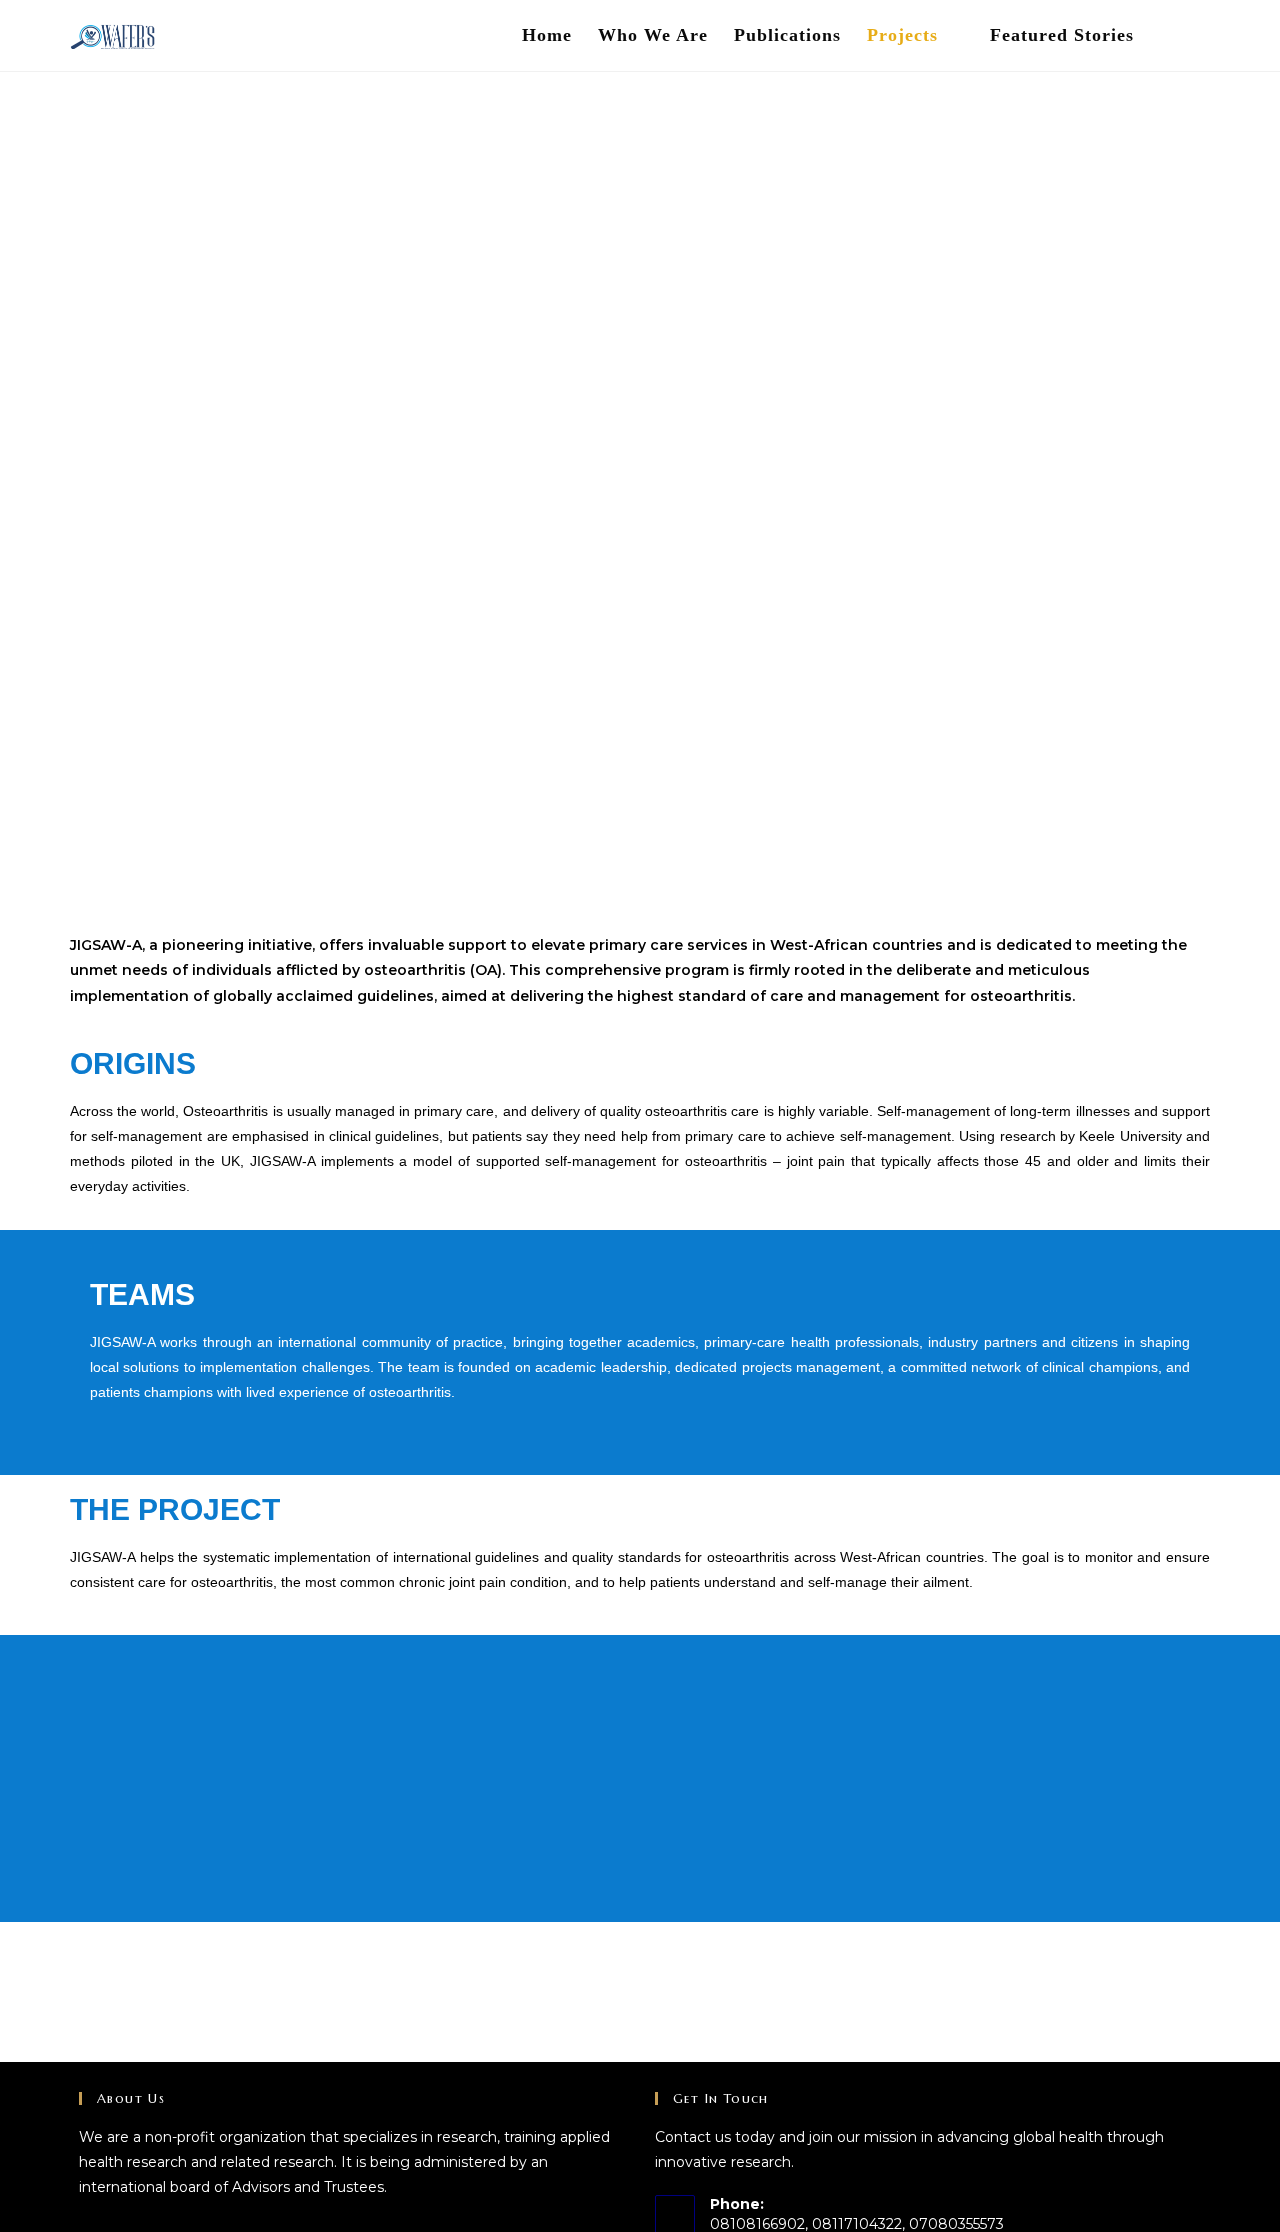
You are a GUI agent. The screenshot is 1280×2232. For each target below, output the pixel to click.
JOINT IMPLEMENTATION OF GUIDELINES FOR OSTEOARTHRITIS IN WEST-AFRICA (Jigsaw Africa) (640, 463)
